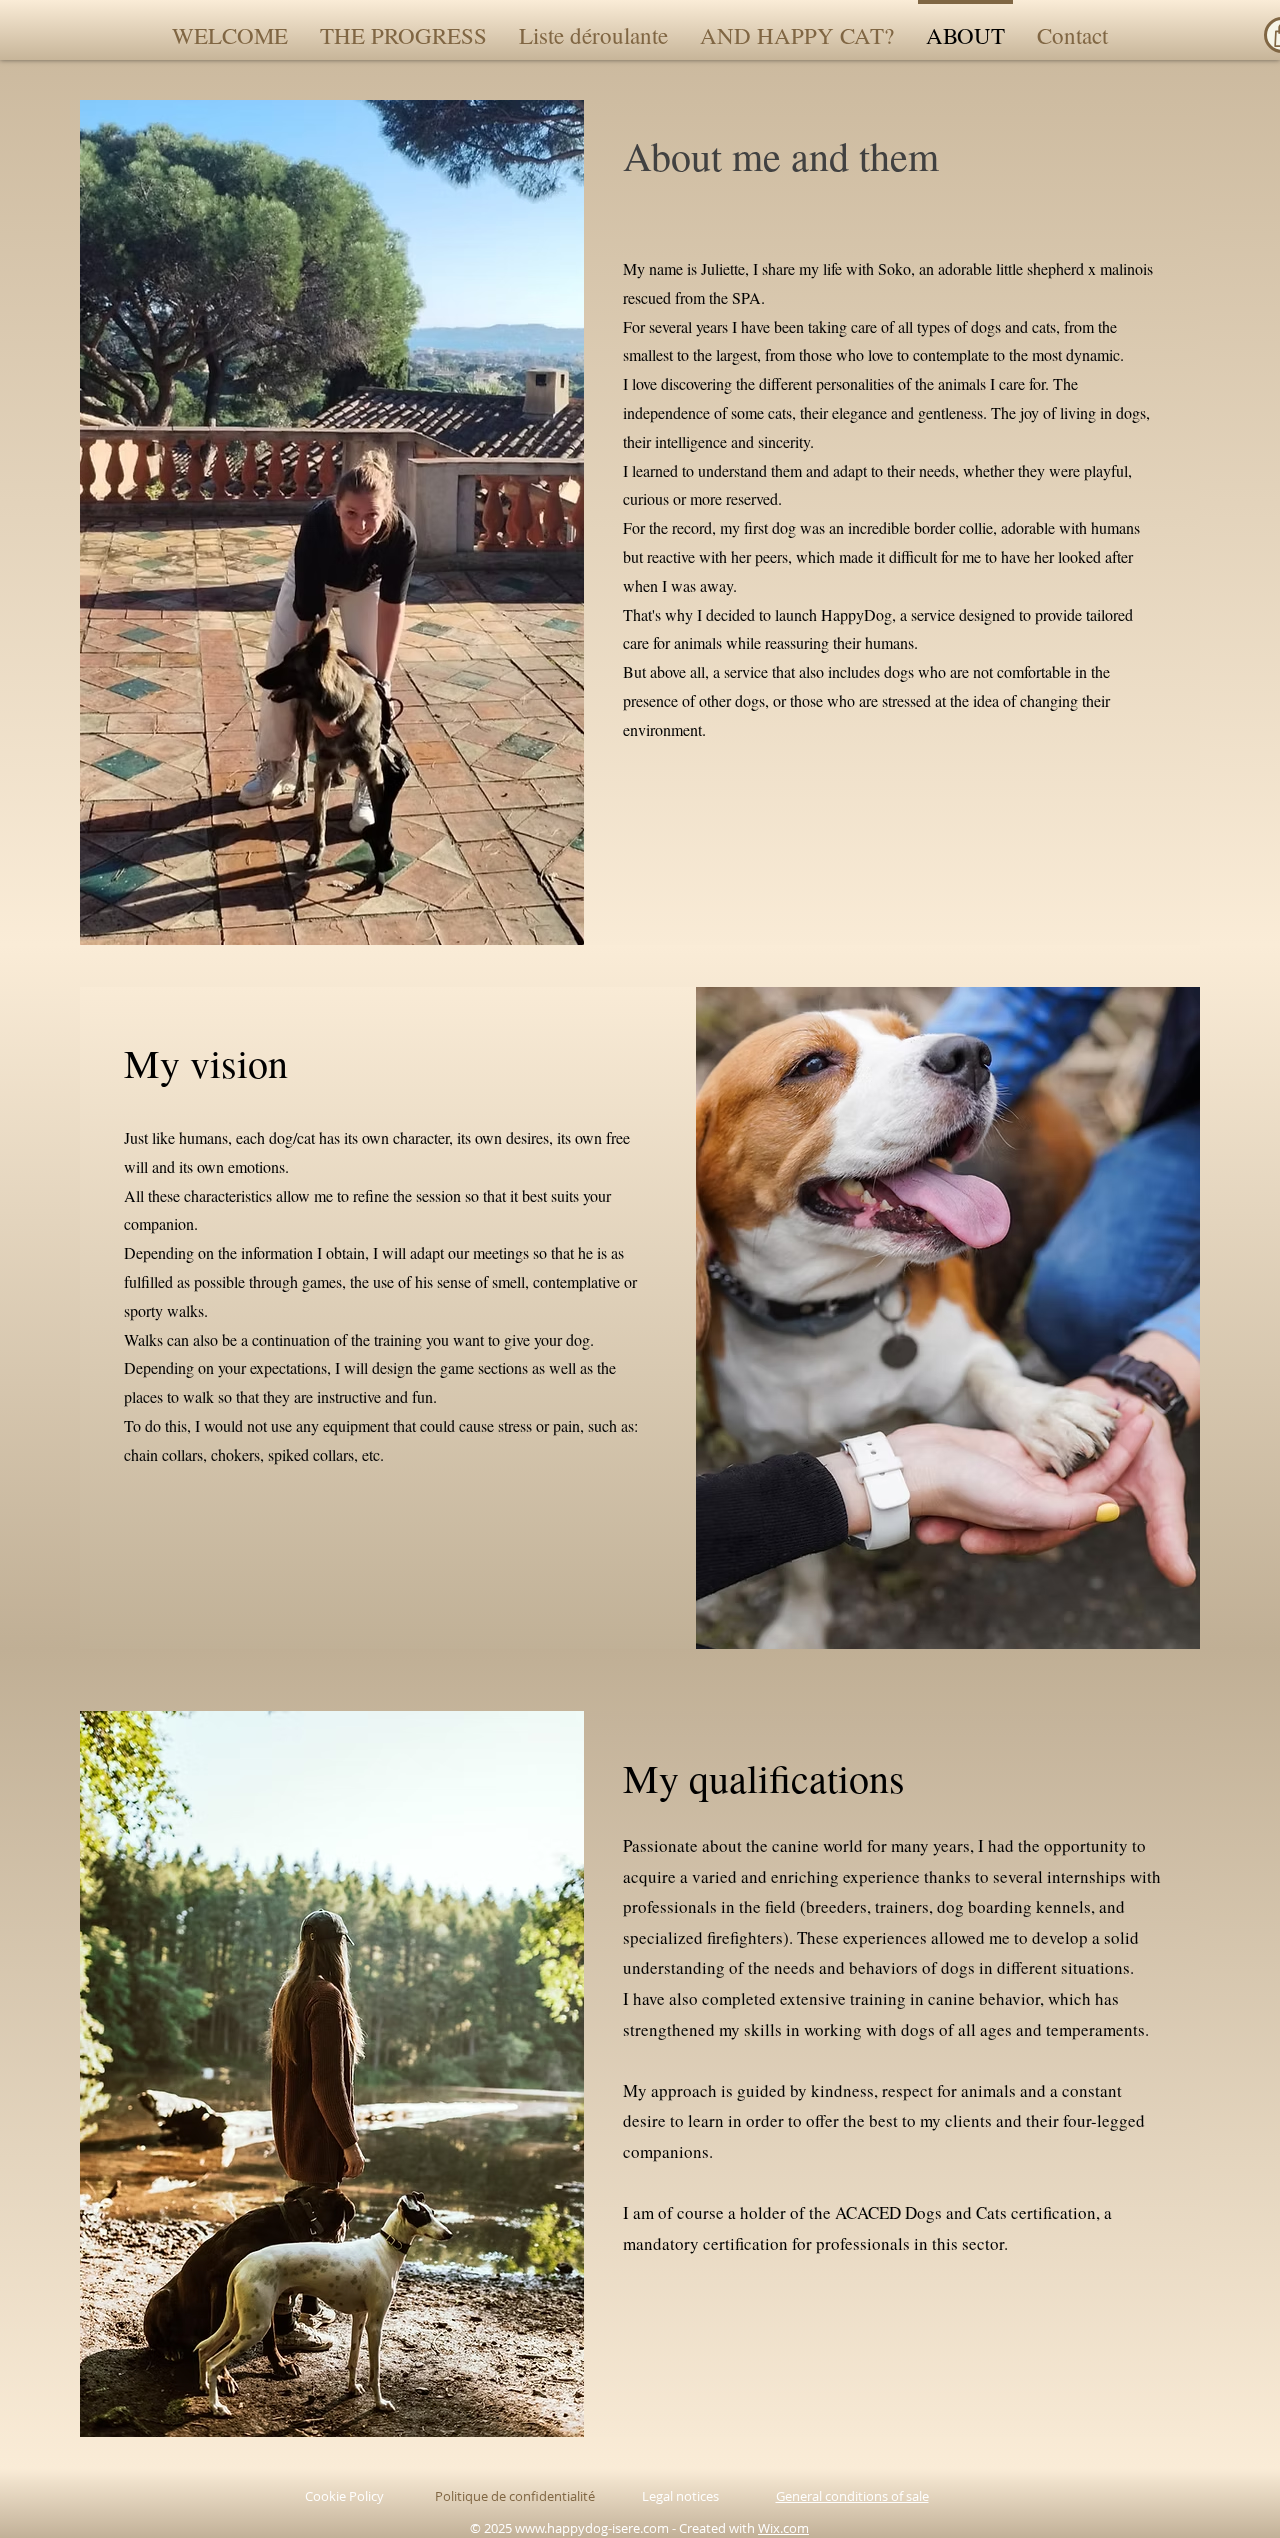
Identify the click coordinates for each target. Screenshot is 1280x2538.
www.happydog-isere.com (592, 2528)
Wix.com (783, 2528)
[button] (593, 26)
